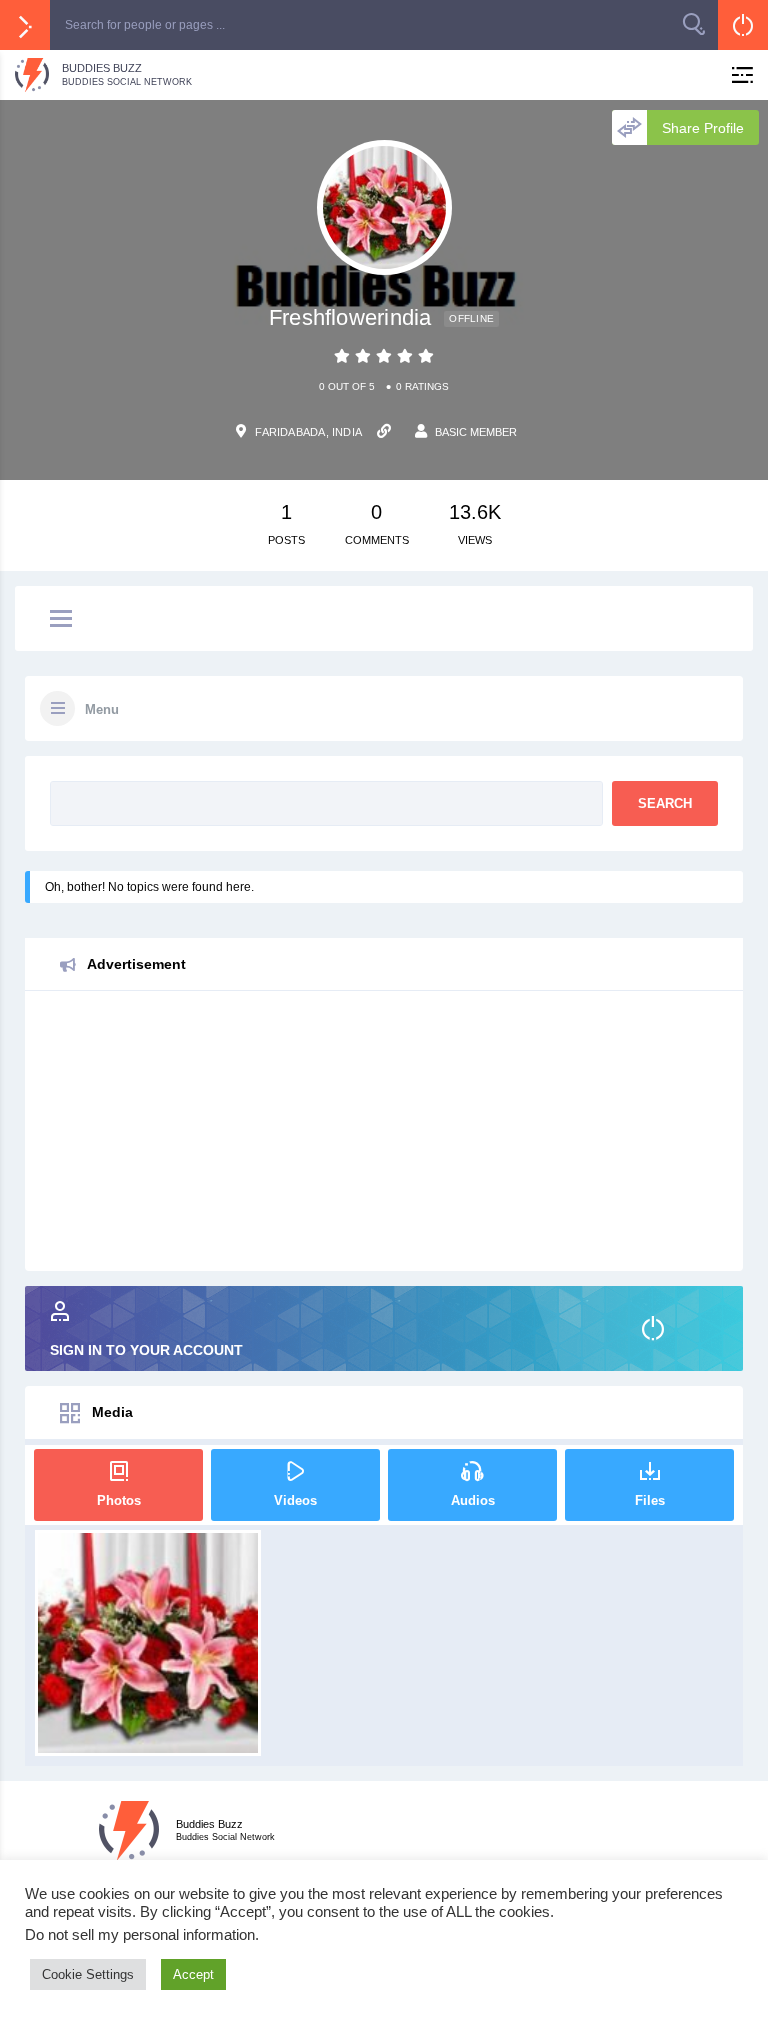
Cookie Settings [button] (88, 1974)
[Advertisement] (384, 1131)
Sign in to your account (146, 1350)
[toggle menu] (61, 620)
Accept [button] (193, 1974)
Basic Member (476, 432)
